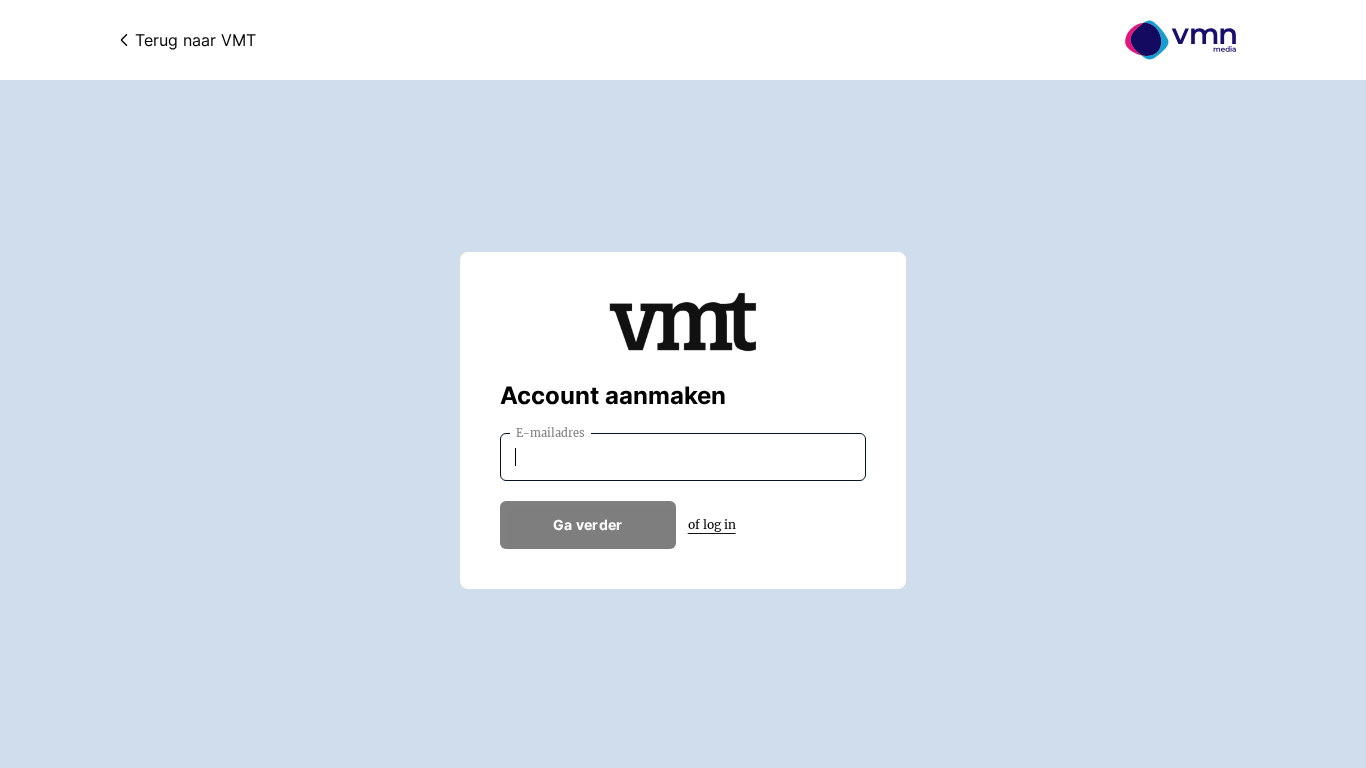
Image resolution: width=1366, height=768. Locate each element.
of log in (712, 524)
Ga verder (588, 524)
